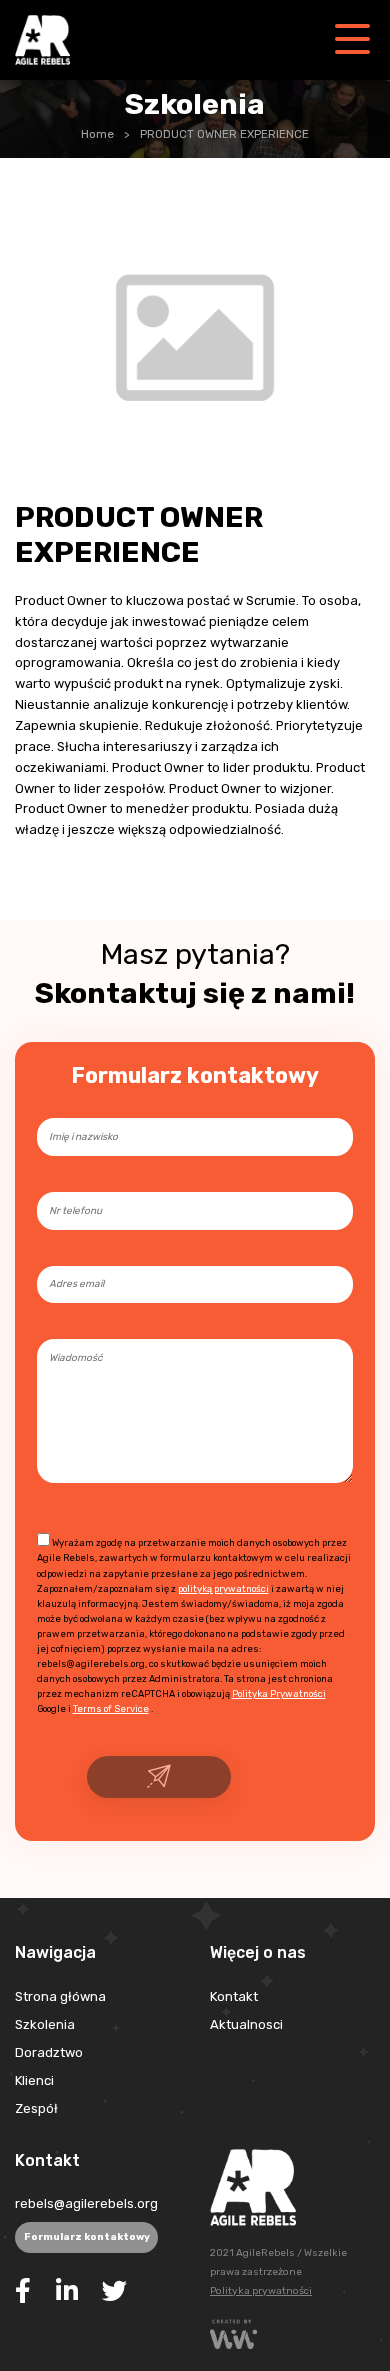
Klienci (34, 2080)
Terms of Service (111, 1708)
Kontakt (234, 1996)
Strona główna (60, 1996)
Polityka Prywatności (279, 1693)
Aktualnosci (246, 2024)
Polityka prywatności (261, 2291)
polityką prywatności (223, 1588)
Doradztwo (49, 2052)
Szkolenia (45, 2024)
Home (97, 134)
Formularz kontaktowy (87, 2237)
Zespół (36, 2108)
